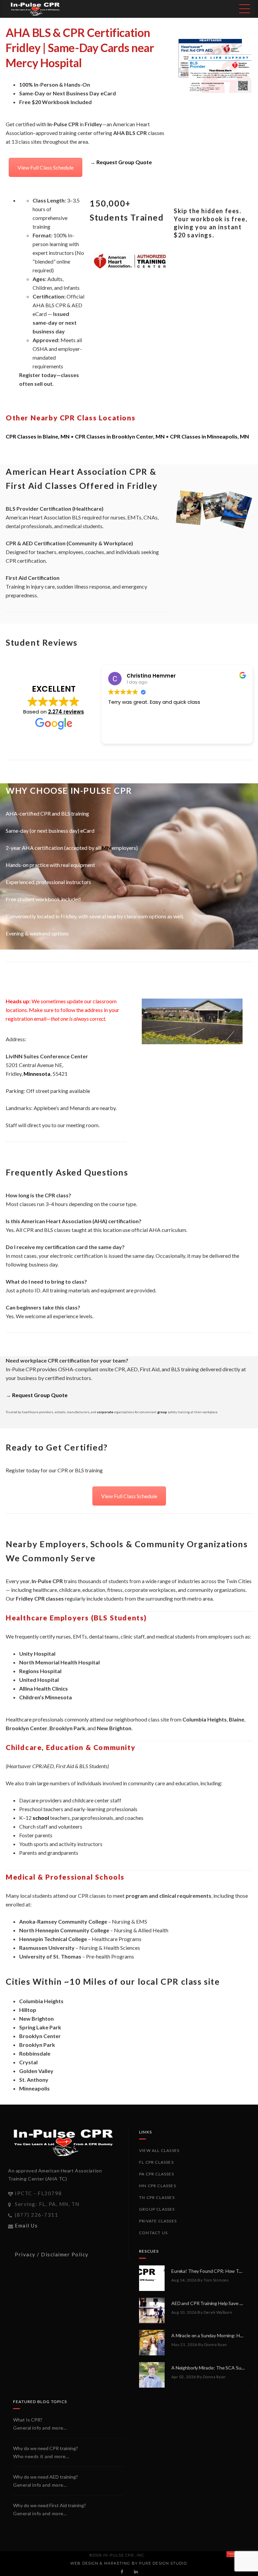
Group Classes (157, 2209)
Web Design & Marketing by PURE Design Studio (128, 2563)
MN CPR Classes (158, 2186)
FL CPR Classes (156, 2162)
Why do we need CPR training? (46, 2448)
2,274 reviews (66, 712)
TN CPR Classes (157, 2197)
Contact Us (153, 2233)
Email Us (26, 2225)
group (162, 1412)
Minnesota (37, 1074)
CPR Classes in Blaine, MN (38, 436)
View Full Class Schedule (46, 167)
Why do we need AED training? (46, 2477)
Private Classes (158, 2221)
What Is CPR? (28, 2420)
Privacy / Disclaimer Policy (52, 2254)
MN (106, 848)
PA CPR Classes (157, 2174)
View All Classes (159, 2150)
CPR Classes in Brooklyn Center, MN (120, 436)
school (41, 1818)
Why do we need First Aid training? (50, 2505)
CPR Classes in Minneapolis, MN (209, 436)
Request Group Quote (124, 162)
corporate (105, 1412)
